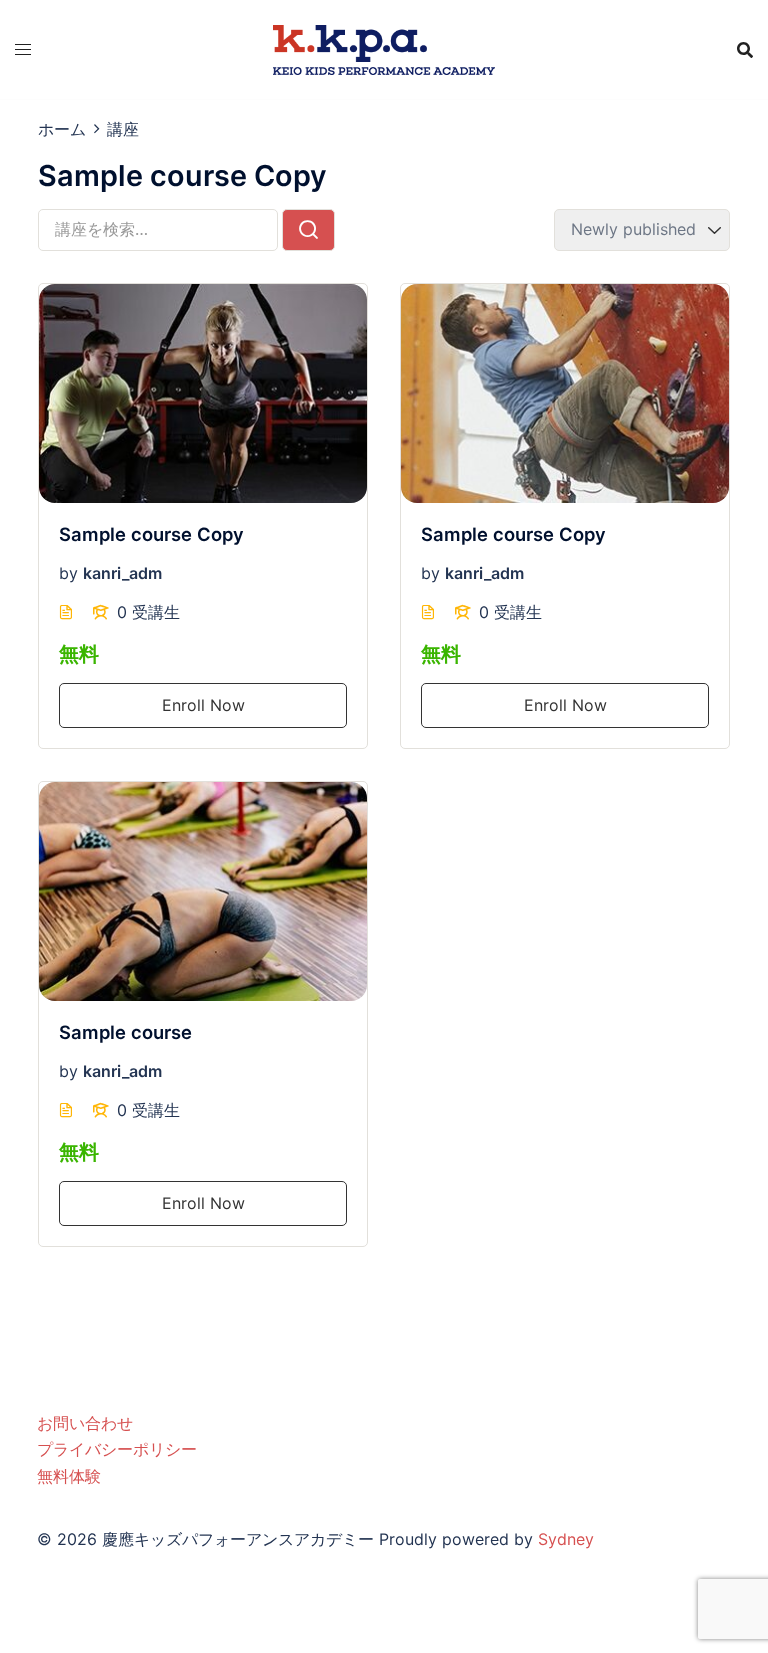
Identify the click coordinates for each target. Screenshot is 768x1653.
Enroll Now (203, 705)
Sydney (566, 1539)
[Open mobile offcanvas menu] (23, 49)
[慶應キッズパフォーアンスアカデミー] (384, 48)
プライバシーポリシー (117, 1449)
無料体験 (69, 1476)
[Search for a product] (745, 50)
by (68, 573)
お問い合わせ (85, 1423)
